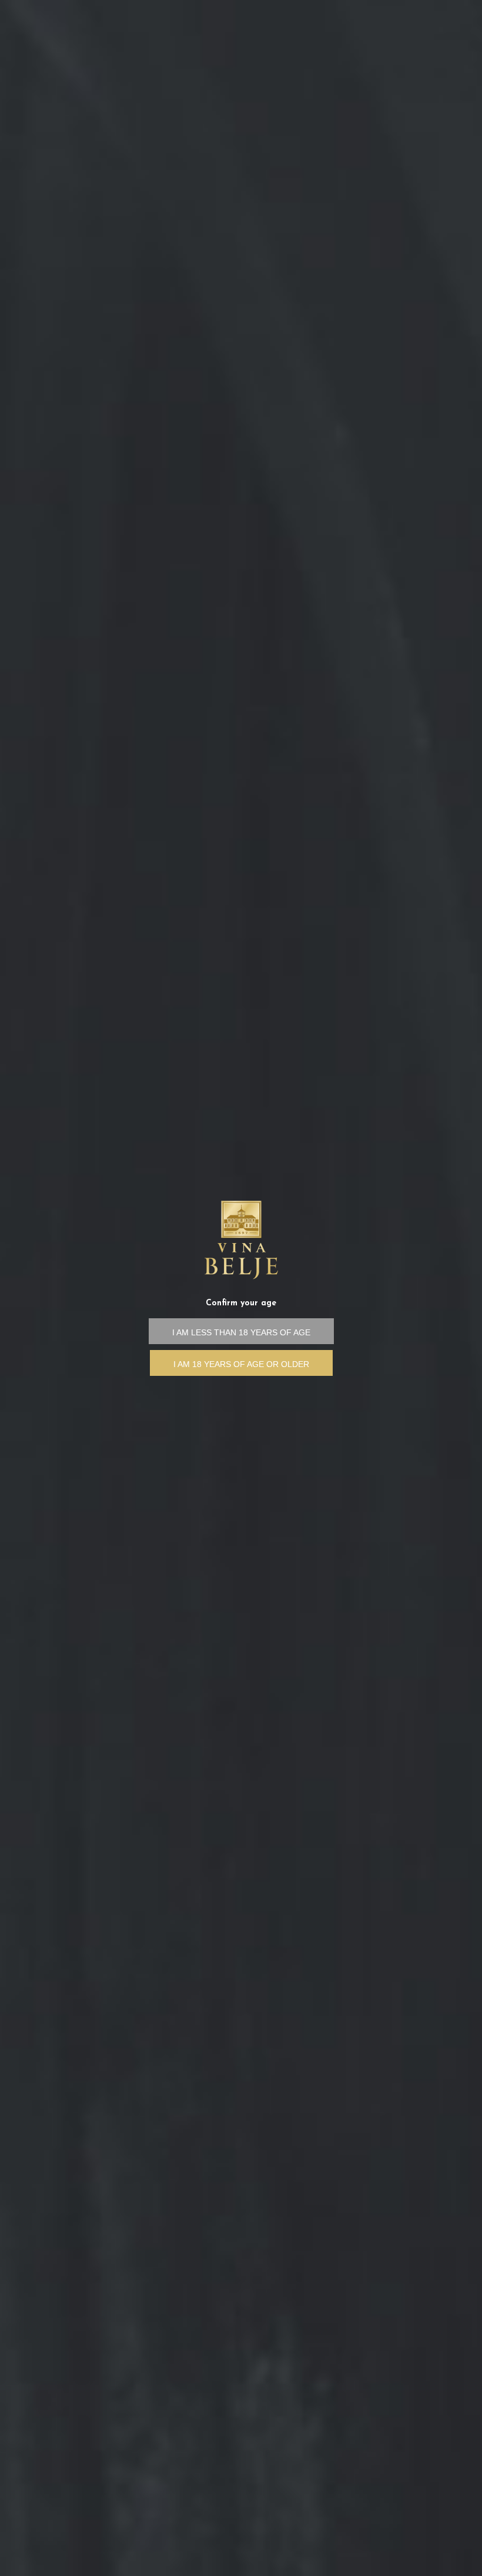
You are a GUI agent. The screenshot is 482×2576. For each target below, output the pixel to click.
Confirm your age (241, 1303)
